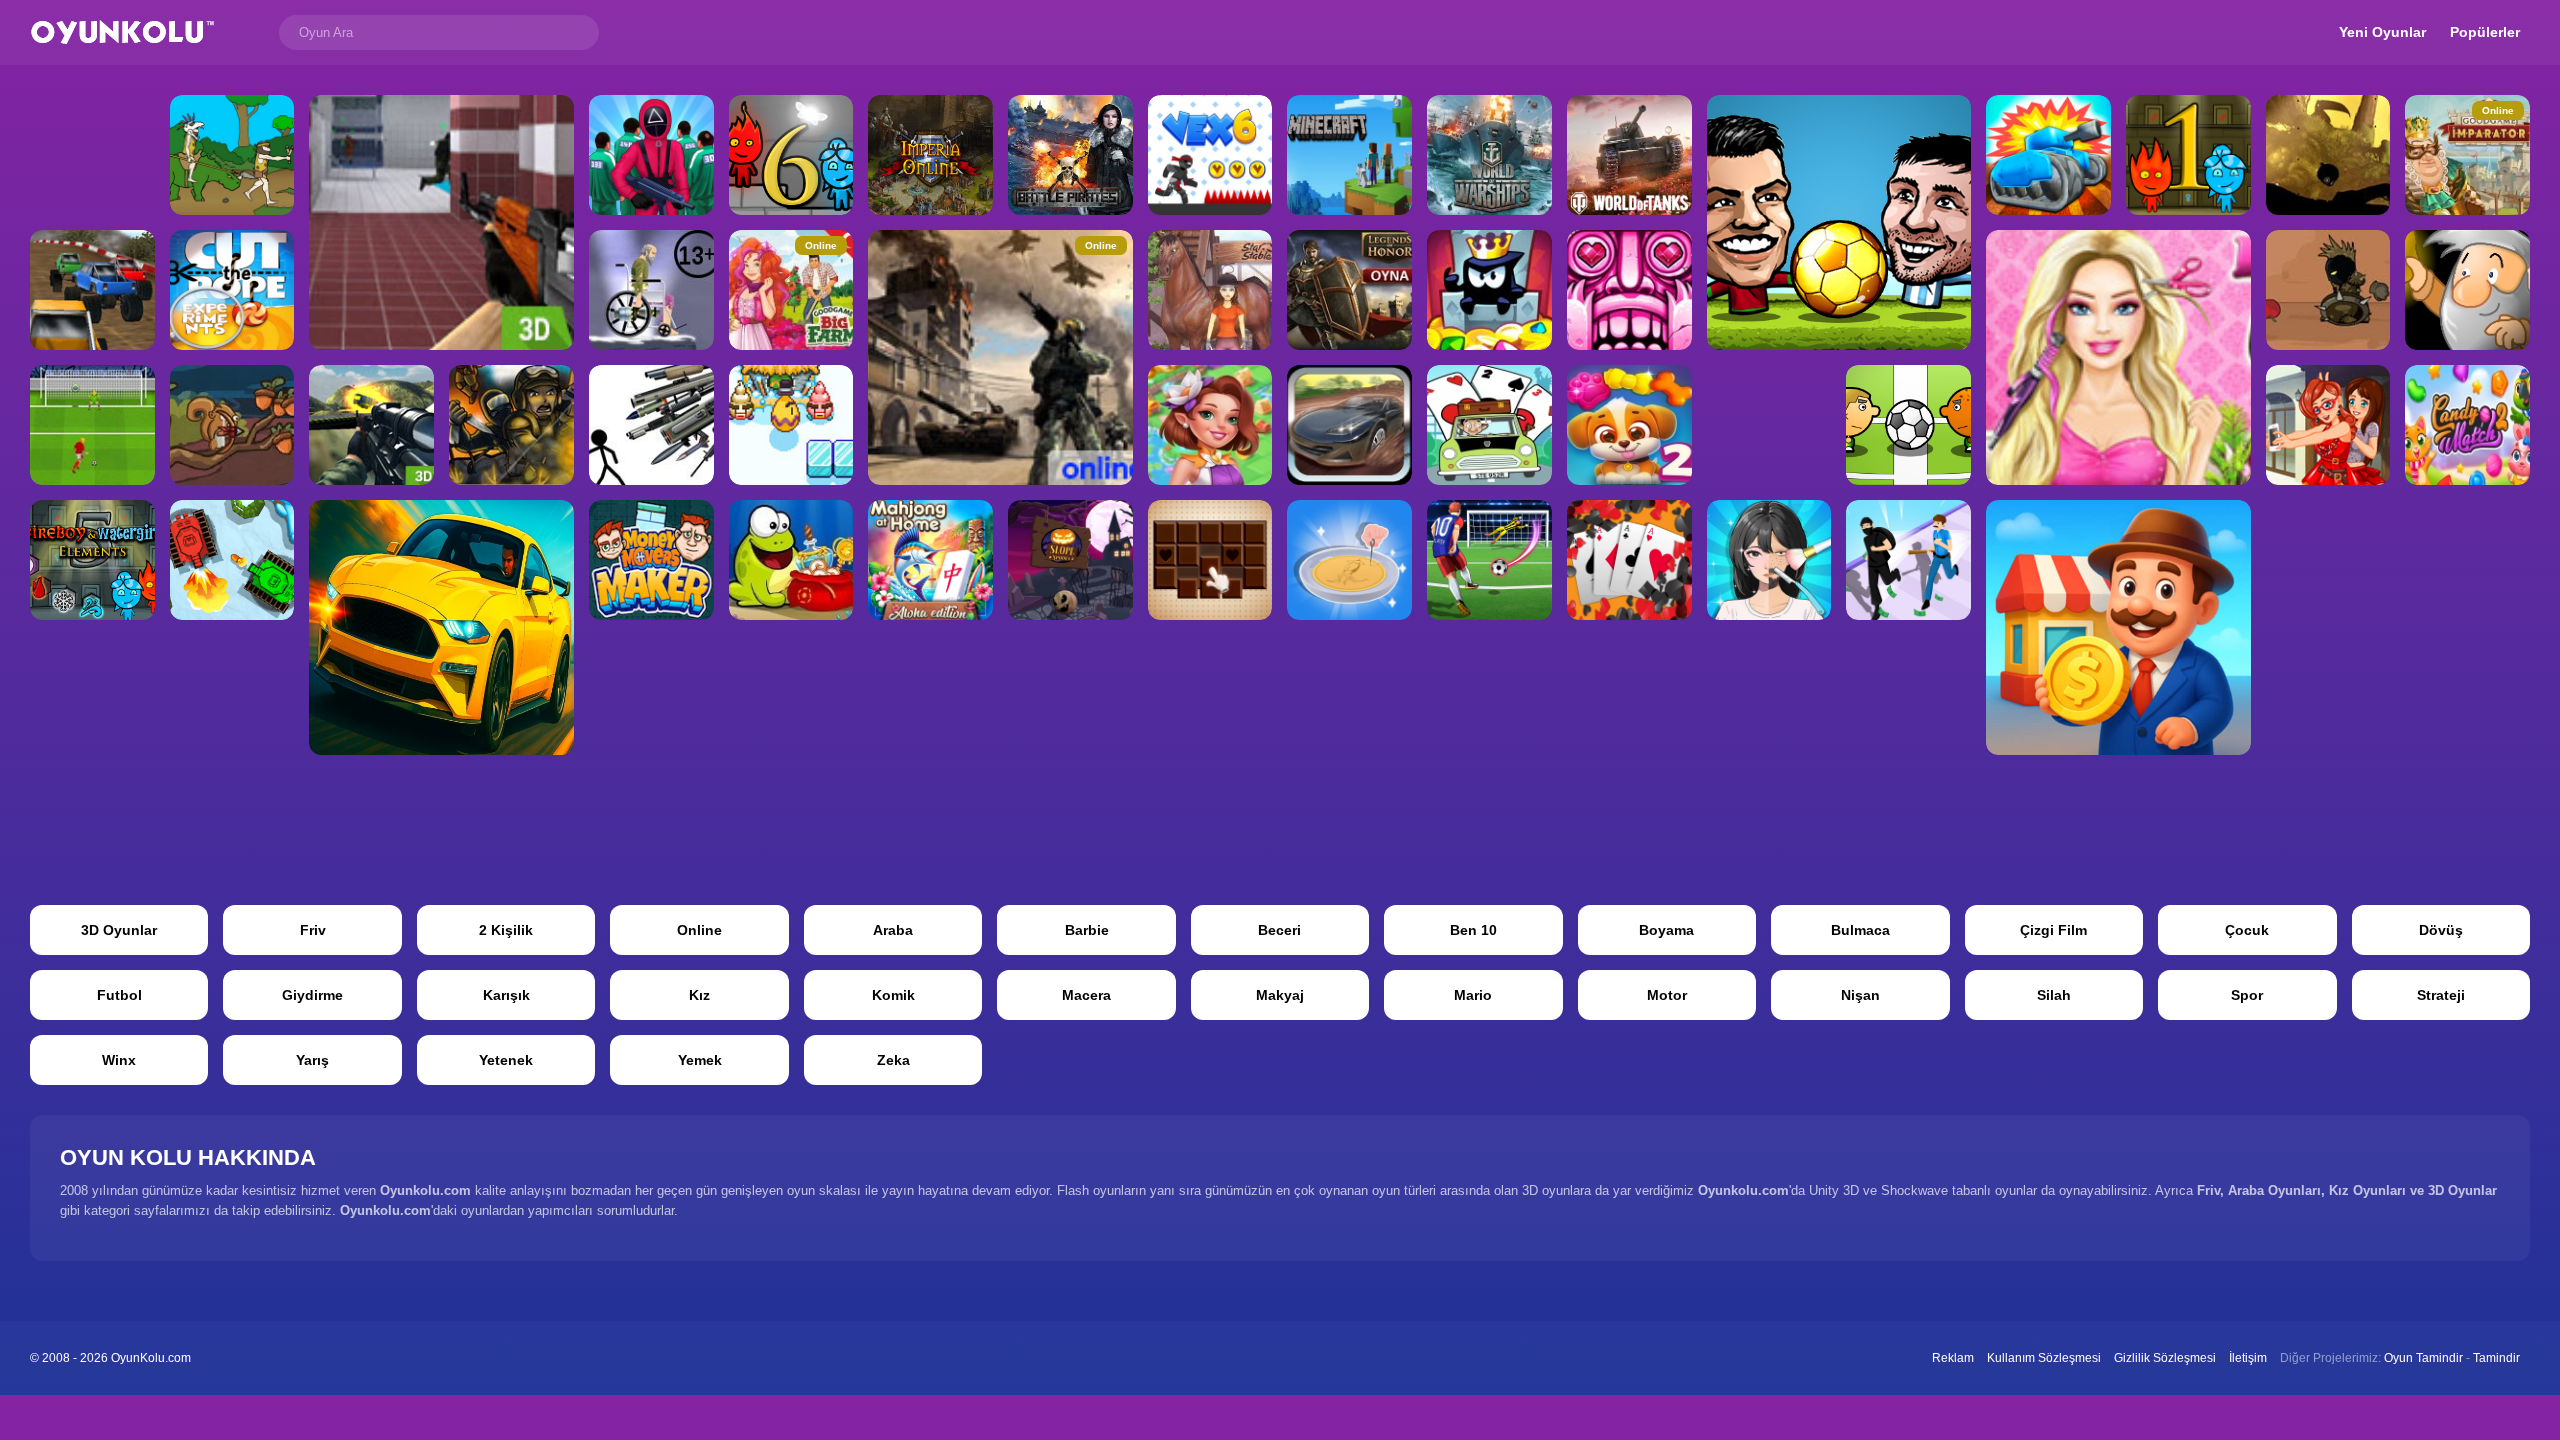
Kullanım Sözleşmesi (2044, 1358)
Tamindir (2496, 1358)
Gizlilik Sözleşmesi (2165, 1358)
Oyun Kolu (122, 32)
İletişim (2248, 1358)
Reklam (1953, 1358)
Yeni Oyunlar (2382, 32)
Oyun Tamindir (2423, 1358)
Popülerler (2485, 32)
